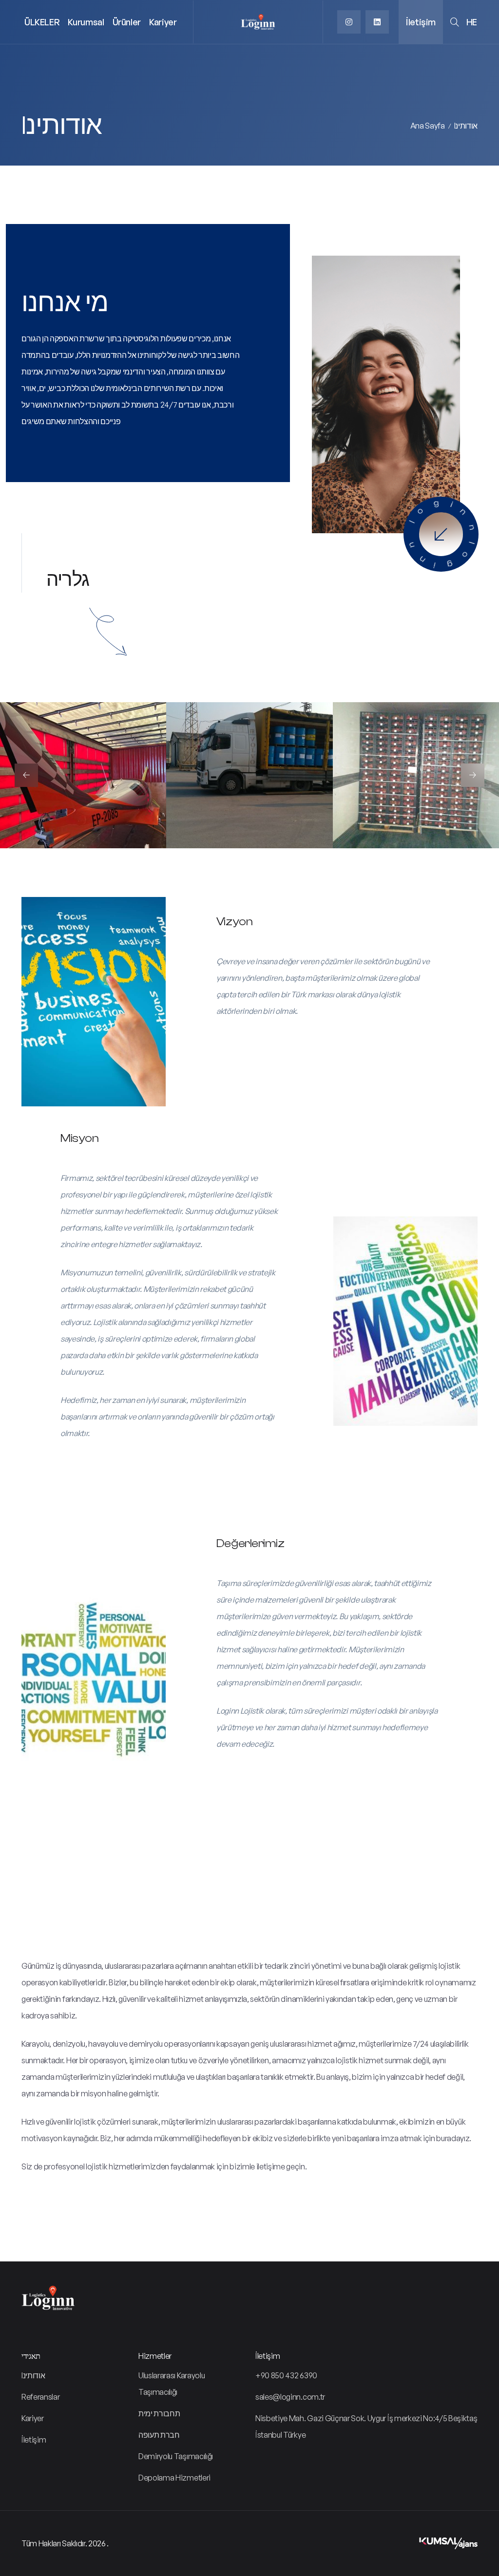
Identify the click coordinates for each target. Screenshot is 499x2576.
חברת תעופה (159, 2435)
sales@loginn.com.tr (290, 2397)
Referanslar (40, 2397)
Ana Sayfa (428, 126)
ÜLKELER (42, 22)
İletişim (421, 22)
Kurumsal (86, 22)
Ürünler (127, 22)
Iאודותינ (466, 126)
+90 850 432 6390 (286, 2375)
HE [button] (472, 22)
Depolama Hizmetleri (174, 2478)
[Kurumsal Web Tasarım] (448, 2543)
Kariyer (163, 22)
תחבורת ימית (159, 2413)
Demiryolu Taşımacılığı (176, 2456)
